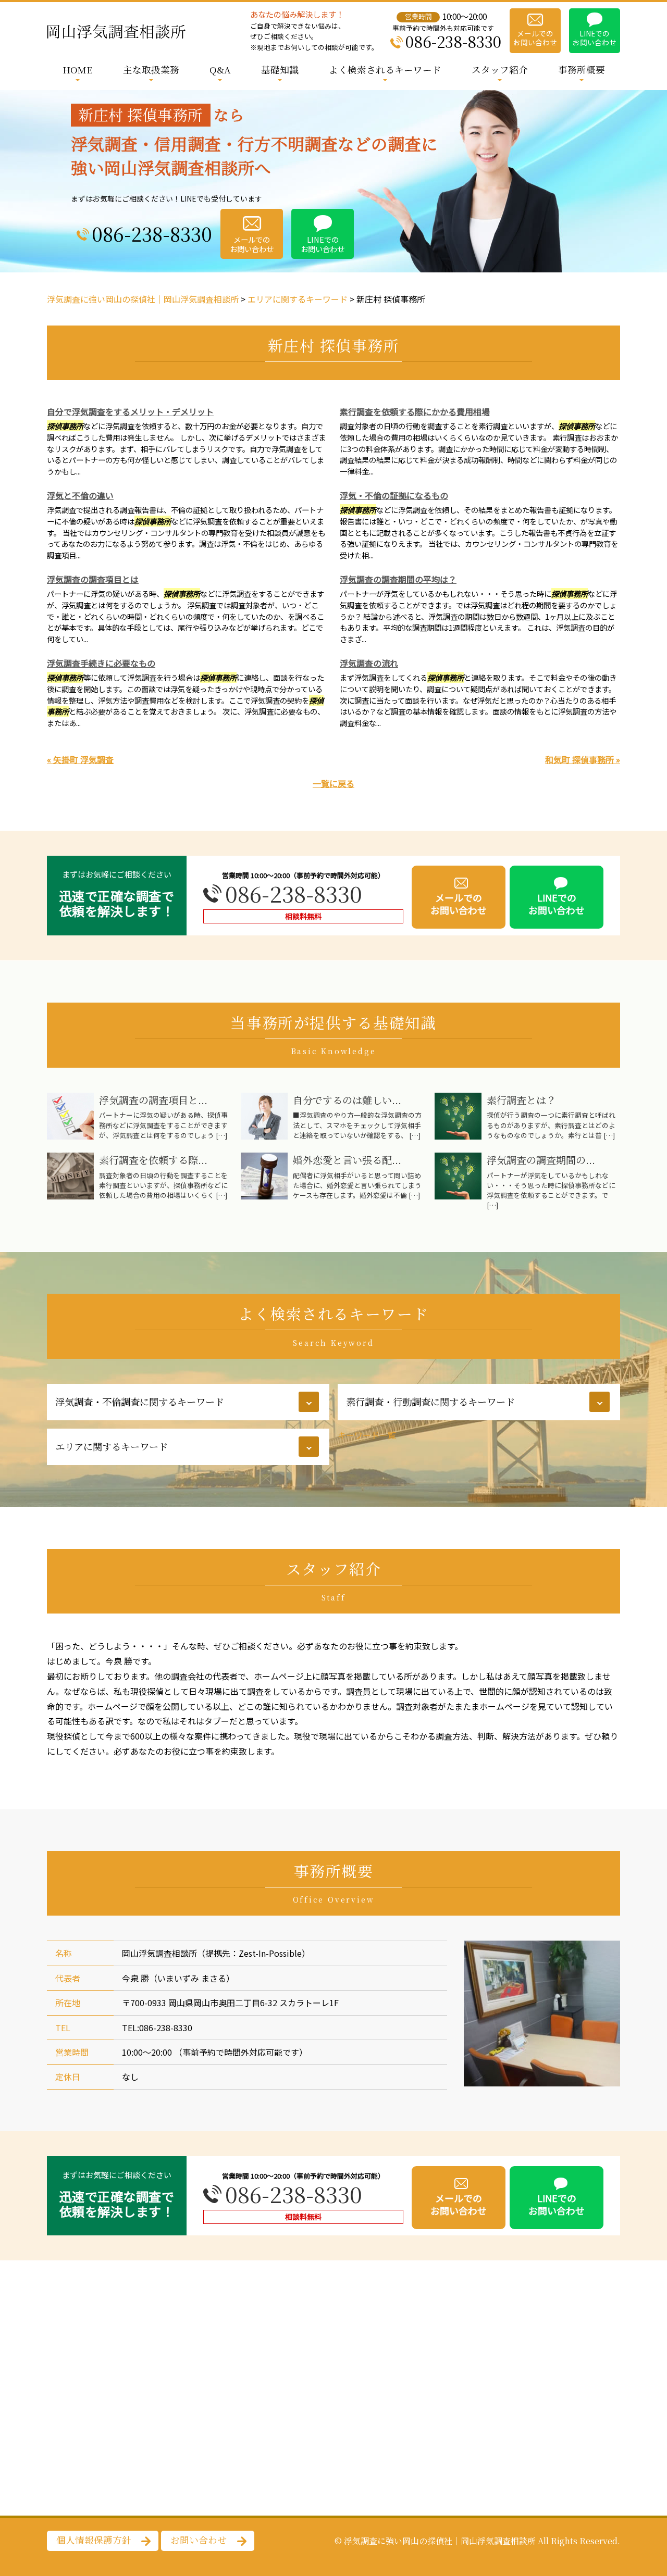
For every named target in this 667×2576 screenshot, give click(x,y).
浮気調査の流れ (369, 663)
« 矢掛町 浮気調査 (80, 759)
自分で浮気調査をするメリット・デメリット (130, 411)
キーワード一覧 (367, 1435)
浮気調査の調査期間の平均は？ (398, 579)
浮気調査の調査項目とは (93, 579)
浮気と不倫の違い (80, 495)
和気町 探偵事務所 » (583, 759)
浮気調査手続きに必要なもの (101, 663)
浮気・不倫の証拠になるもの (394, 495)
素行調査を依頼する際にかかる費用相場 (415, 411)
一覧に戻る (333, 783)
